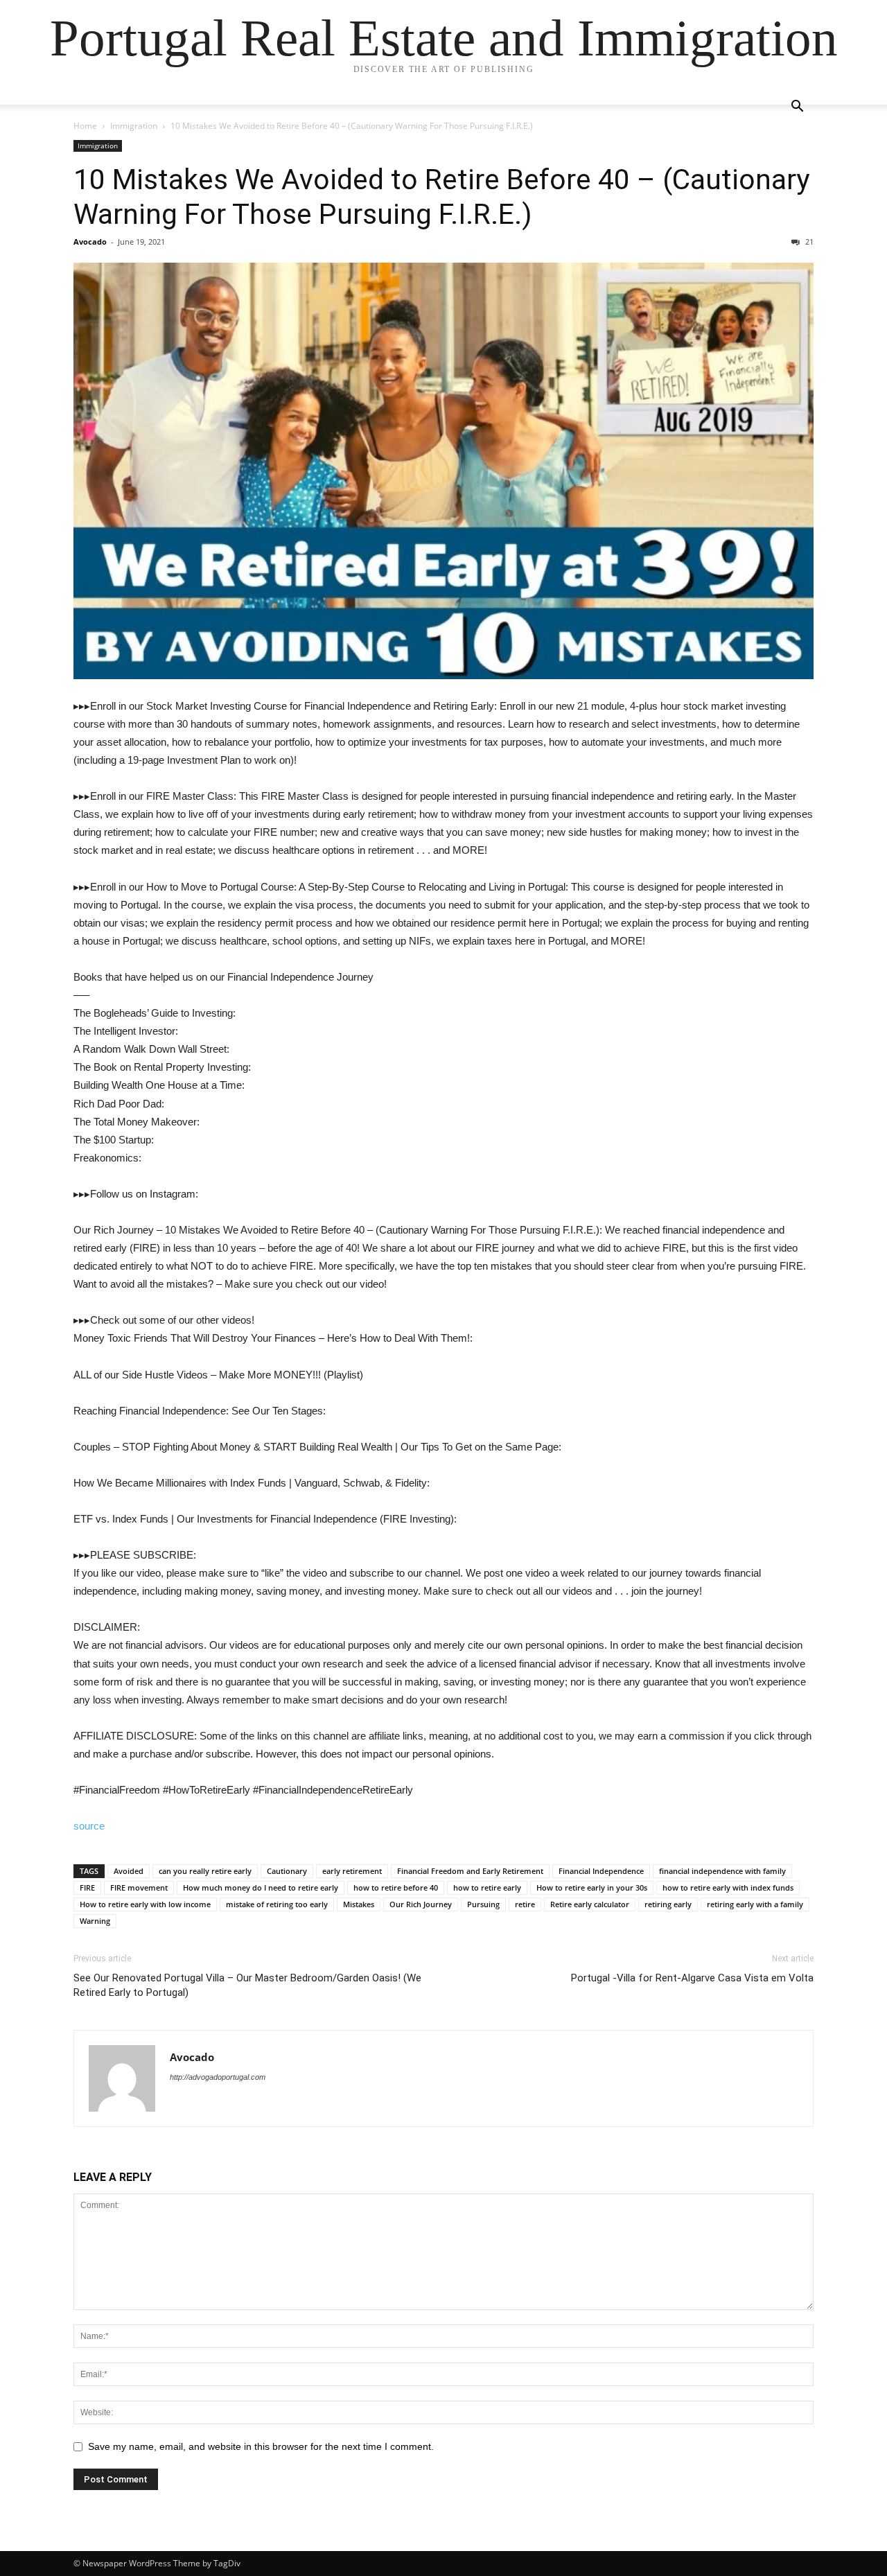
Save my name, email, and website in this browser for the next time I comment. (261, 2446)
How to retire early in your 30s (592, 1887)
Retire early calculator (590, 1904)
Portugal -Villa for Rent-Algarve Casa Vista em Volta (692, 1978)
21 (808, 242)
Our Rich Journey (421, 1904)
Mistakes (359, 1904)
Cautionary (287, 1871)
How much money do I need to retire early (261, 1887)
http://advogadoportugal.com (218, 2077)
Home (85, 126)
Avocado (90, 242)
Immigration (134, 126)
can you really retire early (205, 1871)
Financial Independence (601, 1871)
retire (525, 1904)
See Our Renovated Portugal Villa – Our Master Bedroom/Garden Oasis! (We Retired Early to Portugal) (247, 1985)
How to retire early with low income (145, 1904)
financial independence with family (722, 1871)
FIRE (87, 1887)
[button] (797, 108)
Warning (95, 1921)
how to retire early (487, 1887)
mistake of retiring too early (277, 1904)
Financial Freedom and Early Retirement (470, 1871)
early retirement (352, 1871)
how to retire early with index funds (728, 1887)
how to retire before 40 (396, 1887)
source (89, 1826)
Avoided (129, 1871)
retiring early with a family (755, 1904)
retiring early (668, 1904)
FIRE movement (139, 1887)
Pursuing (483, 1904)
